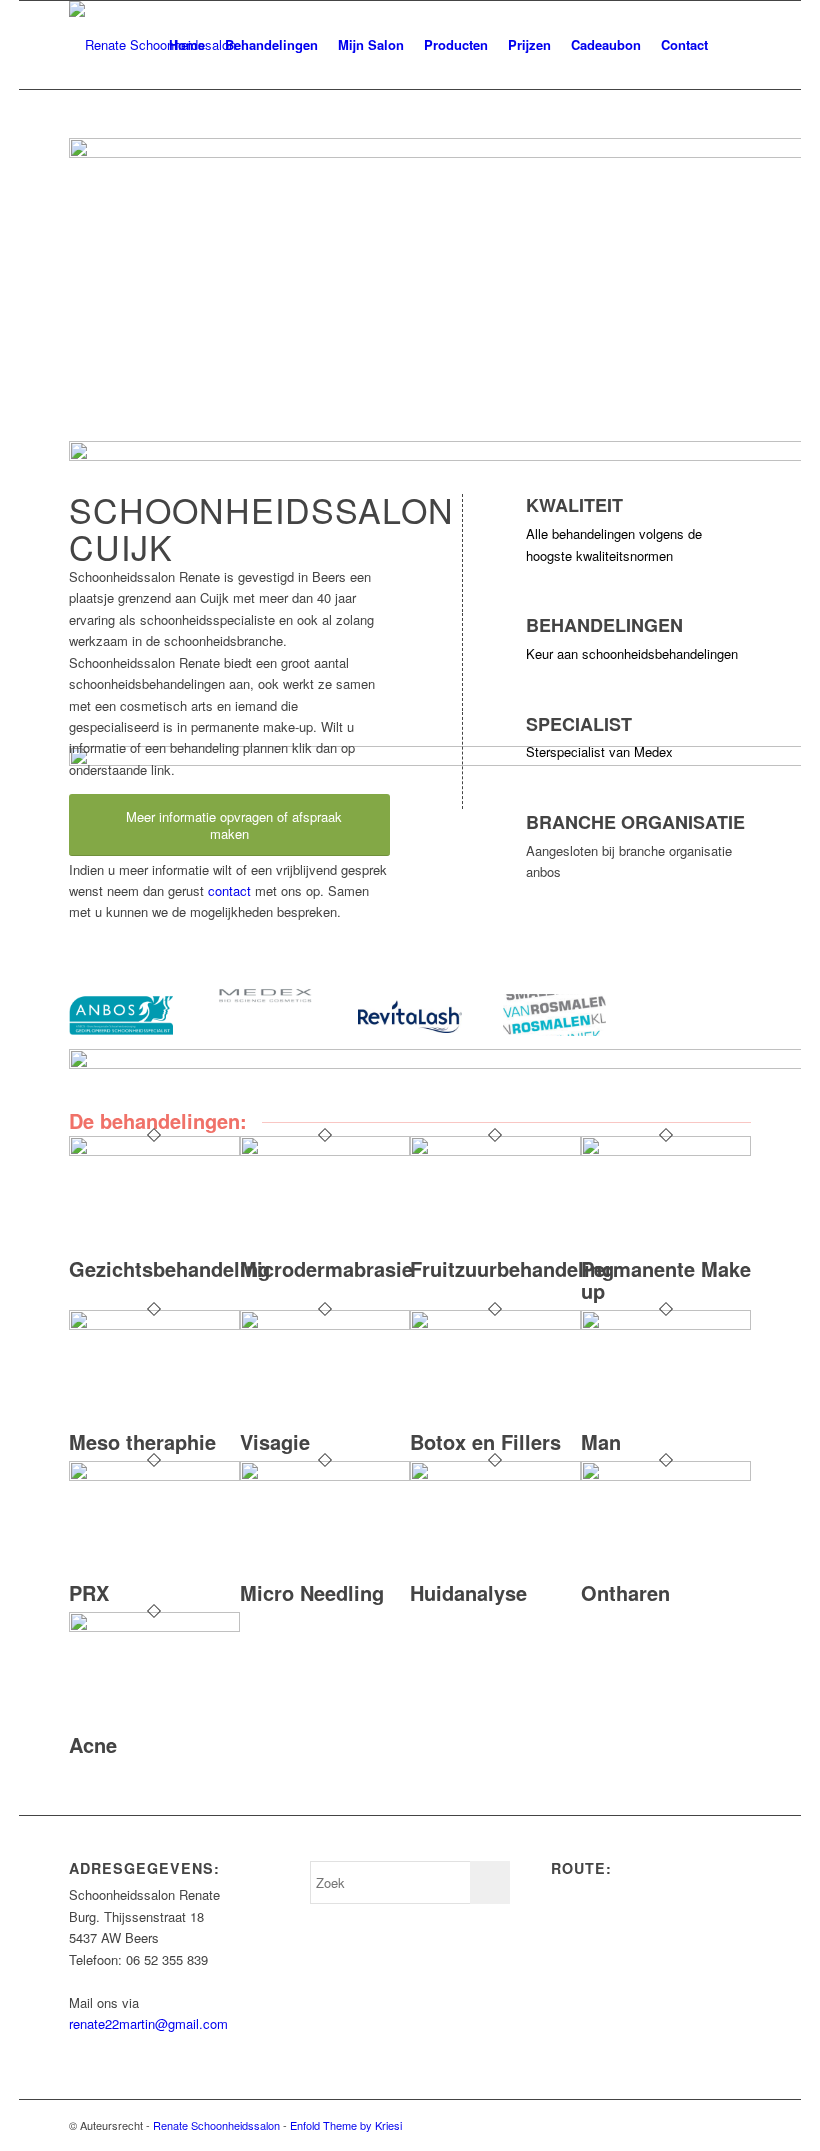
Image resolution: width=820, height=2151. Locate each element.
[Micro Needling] (325, 1475)
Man (601, 1441)
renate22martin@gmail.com (148, 2023)
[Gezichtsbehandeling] (154, 1150)
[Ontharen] (666, 1475)
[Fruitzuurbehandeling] (495, 1150)
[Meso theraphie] (154, 1324)
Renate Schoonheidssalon (216, 2125)
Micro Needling (312, 1592)
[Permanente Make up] (666, 1150)
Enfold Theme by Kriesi (346, 2125)
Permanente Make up (666, 1279)
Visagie (275, 1441)
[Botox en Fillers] (495, 1324)
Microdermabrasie (326, 1268)
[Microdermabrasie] (325, 1150)
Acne (93, 1744)
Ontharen (625, 1592)
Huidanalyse (468, 1592)
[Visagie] (325, 1324)
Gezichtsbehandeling (169, 1268)
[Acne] (154, 1626)
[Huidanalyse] (495, 1475)
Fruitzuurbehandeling (512, 1268)
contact (229, 890)
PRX (89, 1592)
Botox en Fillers (485, 1441)
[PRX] (154, 1475)
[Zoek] (734, 45)
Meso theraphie (142, 1441)
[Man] (666, 1324)
